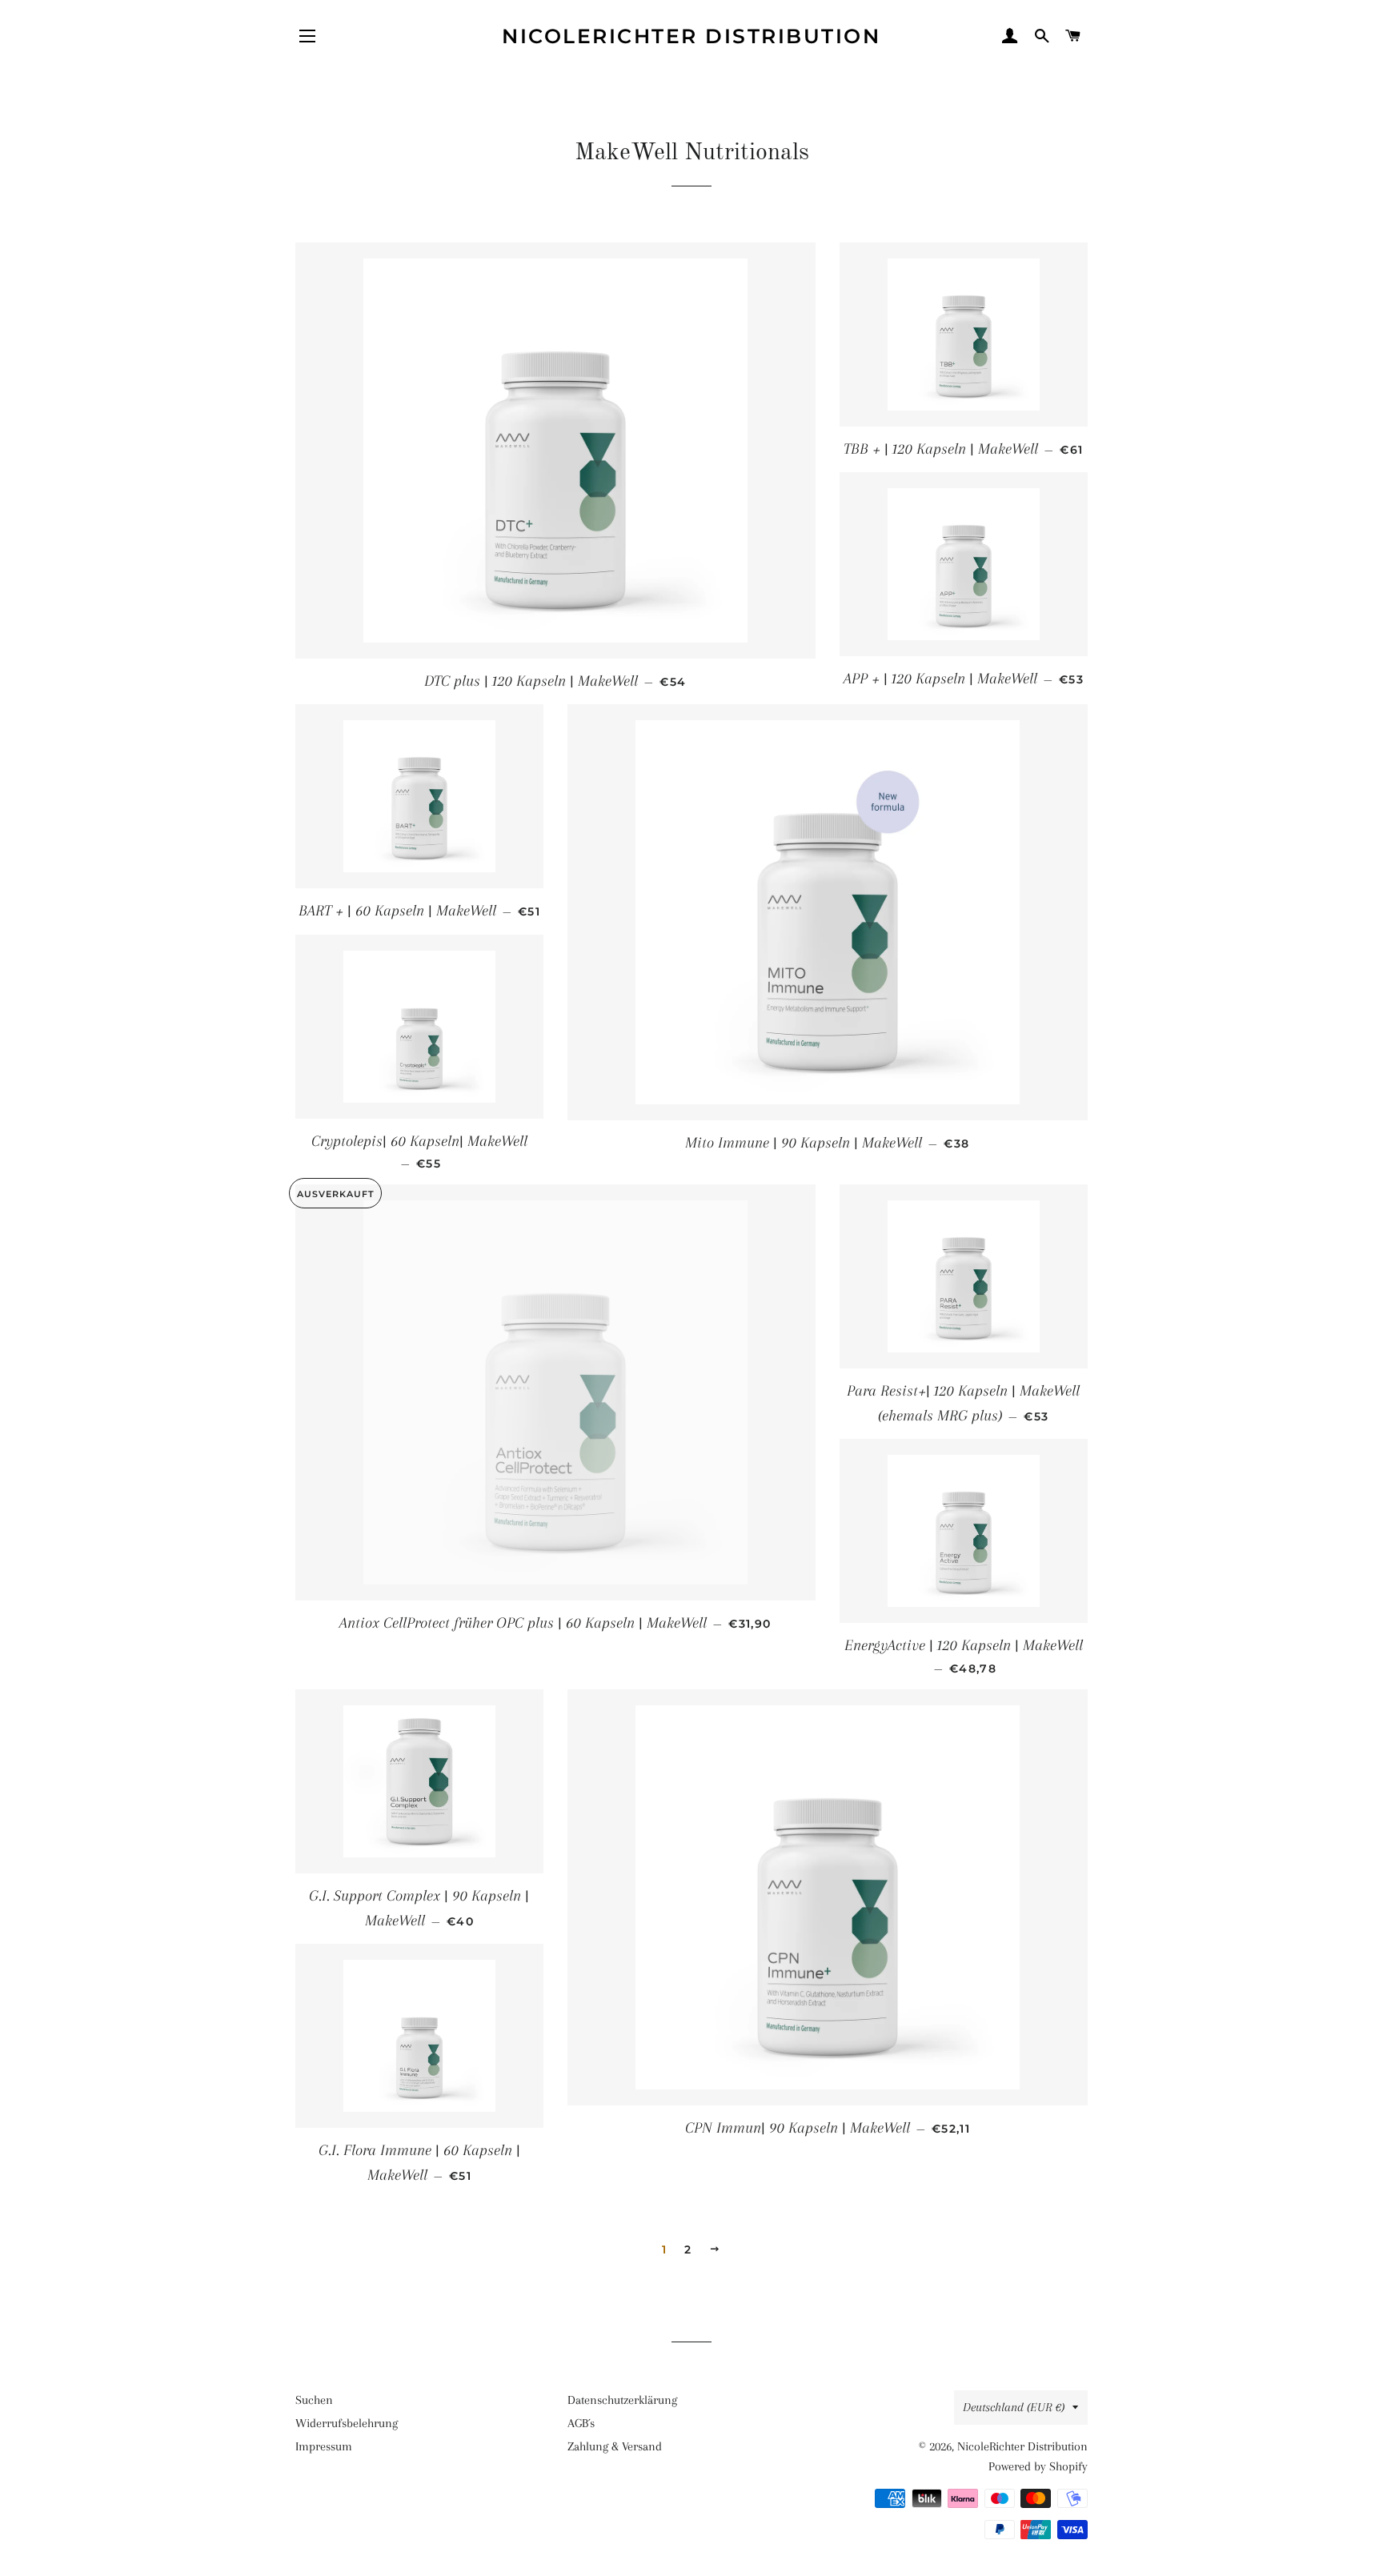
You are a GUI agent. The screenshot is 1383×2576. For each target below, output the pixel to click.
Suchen (314, 2400)
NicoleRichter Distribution (691, 36)
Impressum (324, 2446)
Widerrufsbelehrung (347, 2423)
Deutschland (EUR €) (1014, 2407)
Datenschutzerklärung (622, 2400)
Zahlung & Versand (615, 2446)
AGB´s (581, 2423)
